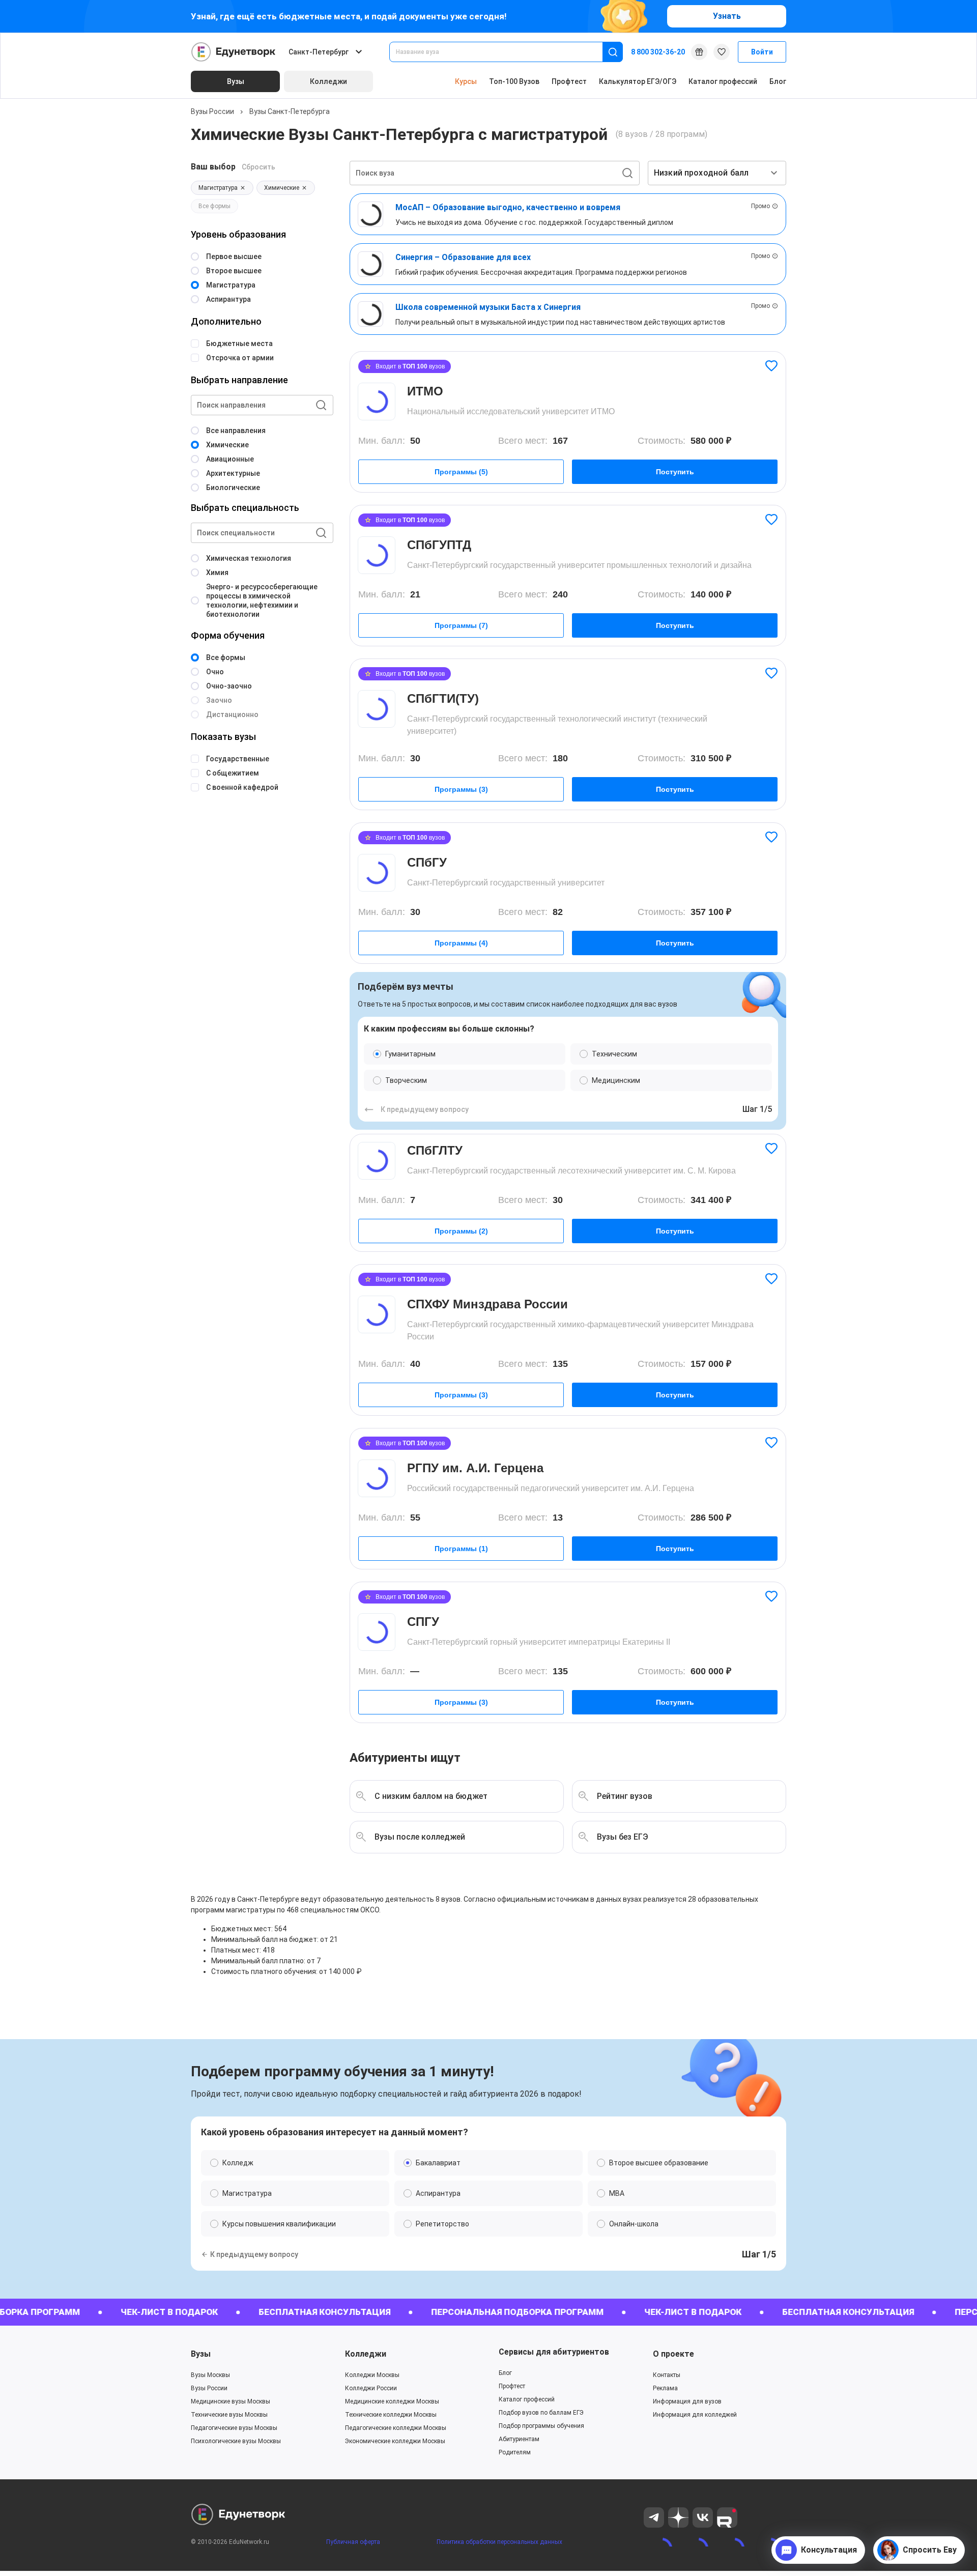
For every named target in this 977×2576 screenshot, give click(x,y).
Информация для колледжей (695, 2415)
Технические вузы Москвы (229, 2415)
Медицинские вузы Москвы (231, 2401)
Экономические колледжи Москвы (395, 2441)
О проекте (673, 2354)
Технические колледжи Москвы (391, 2415)
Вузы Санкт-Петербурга (290, 111)
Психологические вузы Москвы (236, 2441)
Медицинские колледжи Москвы (392, 2401)
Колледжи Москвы (372, 2375)
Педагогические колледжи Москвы (396, 2428)
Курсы (466, 81)
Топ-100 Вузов (514, 81)
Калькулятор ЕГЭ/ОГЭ (638, 81)
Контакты (667, 2375)
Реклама (665, 2388)
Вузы (201, 2354)
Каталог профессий (723, 81)
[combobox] (503, 52)
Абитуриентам (519, 2439)
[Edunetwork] (234, 52)
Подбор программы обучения (541, 2426)
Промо (760, 206)
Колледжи (366, 2354)
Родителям (515, 2452)
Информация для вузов (687, 2401)
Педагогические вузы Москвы (234, 2428)
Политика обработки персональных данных (499, 2542)
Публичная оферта (353, 2542)
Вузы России (212, 111)
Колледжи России (371, 2388)
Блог (778, 81)
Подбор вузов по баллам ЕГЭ (541, 2413)
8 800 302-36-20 (658, 52)
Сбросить (258, 167)
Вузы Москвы (210, 2375)
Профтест (569, 81)
